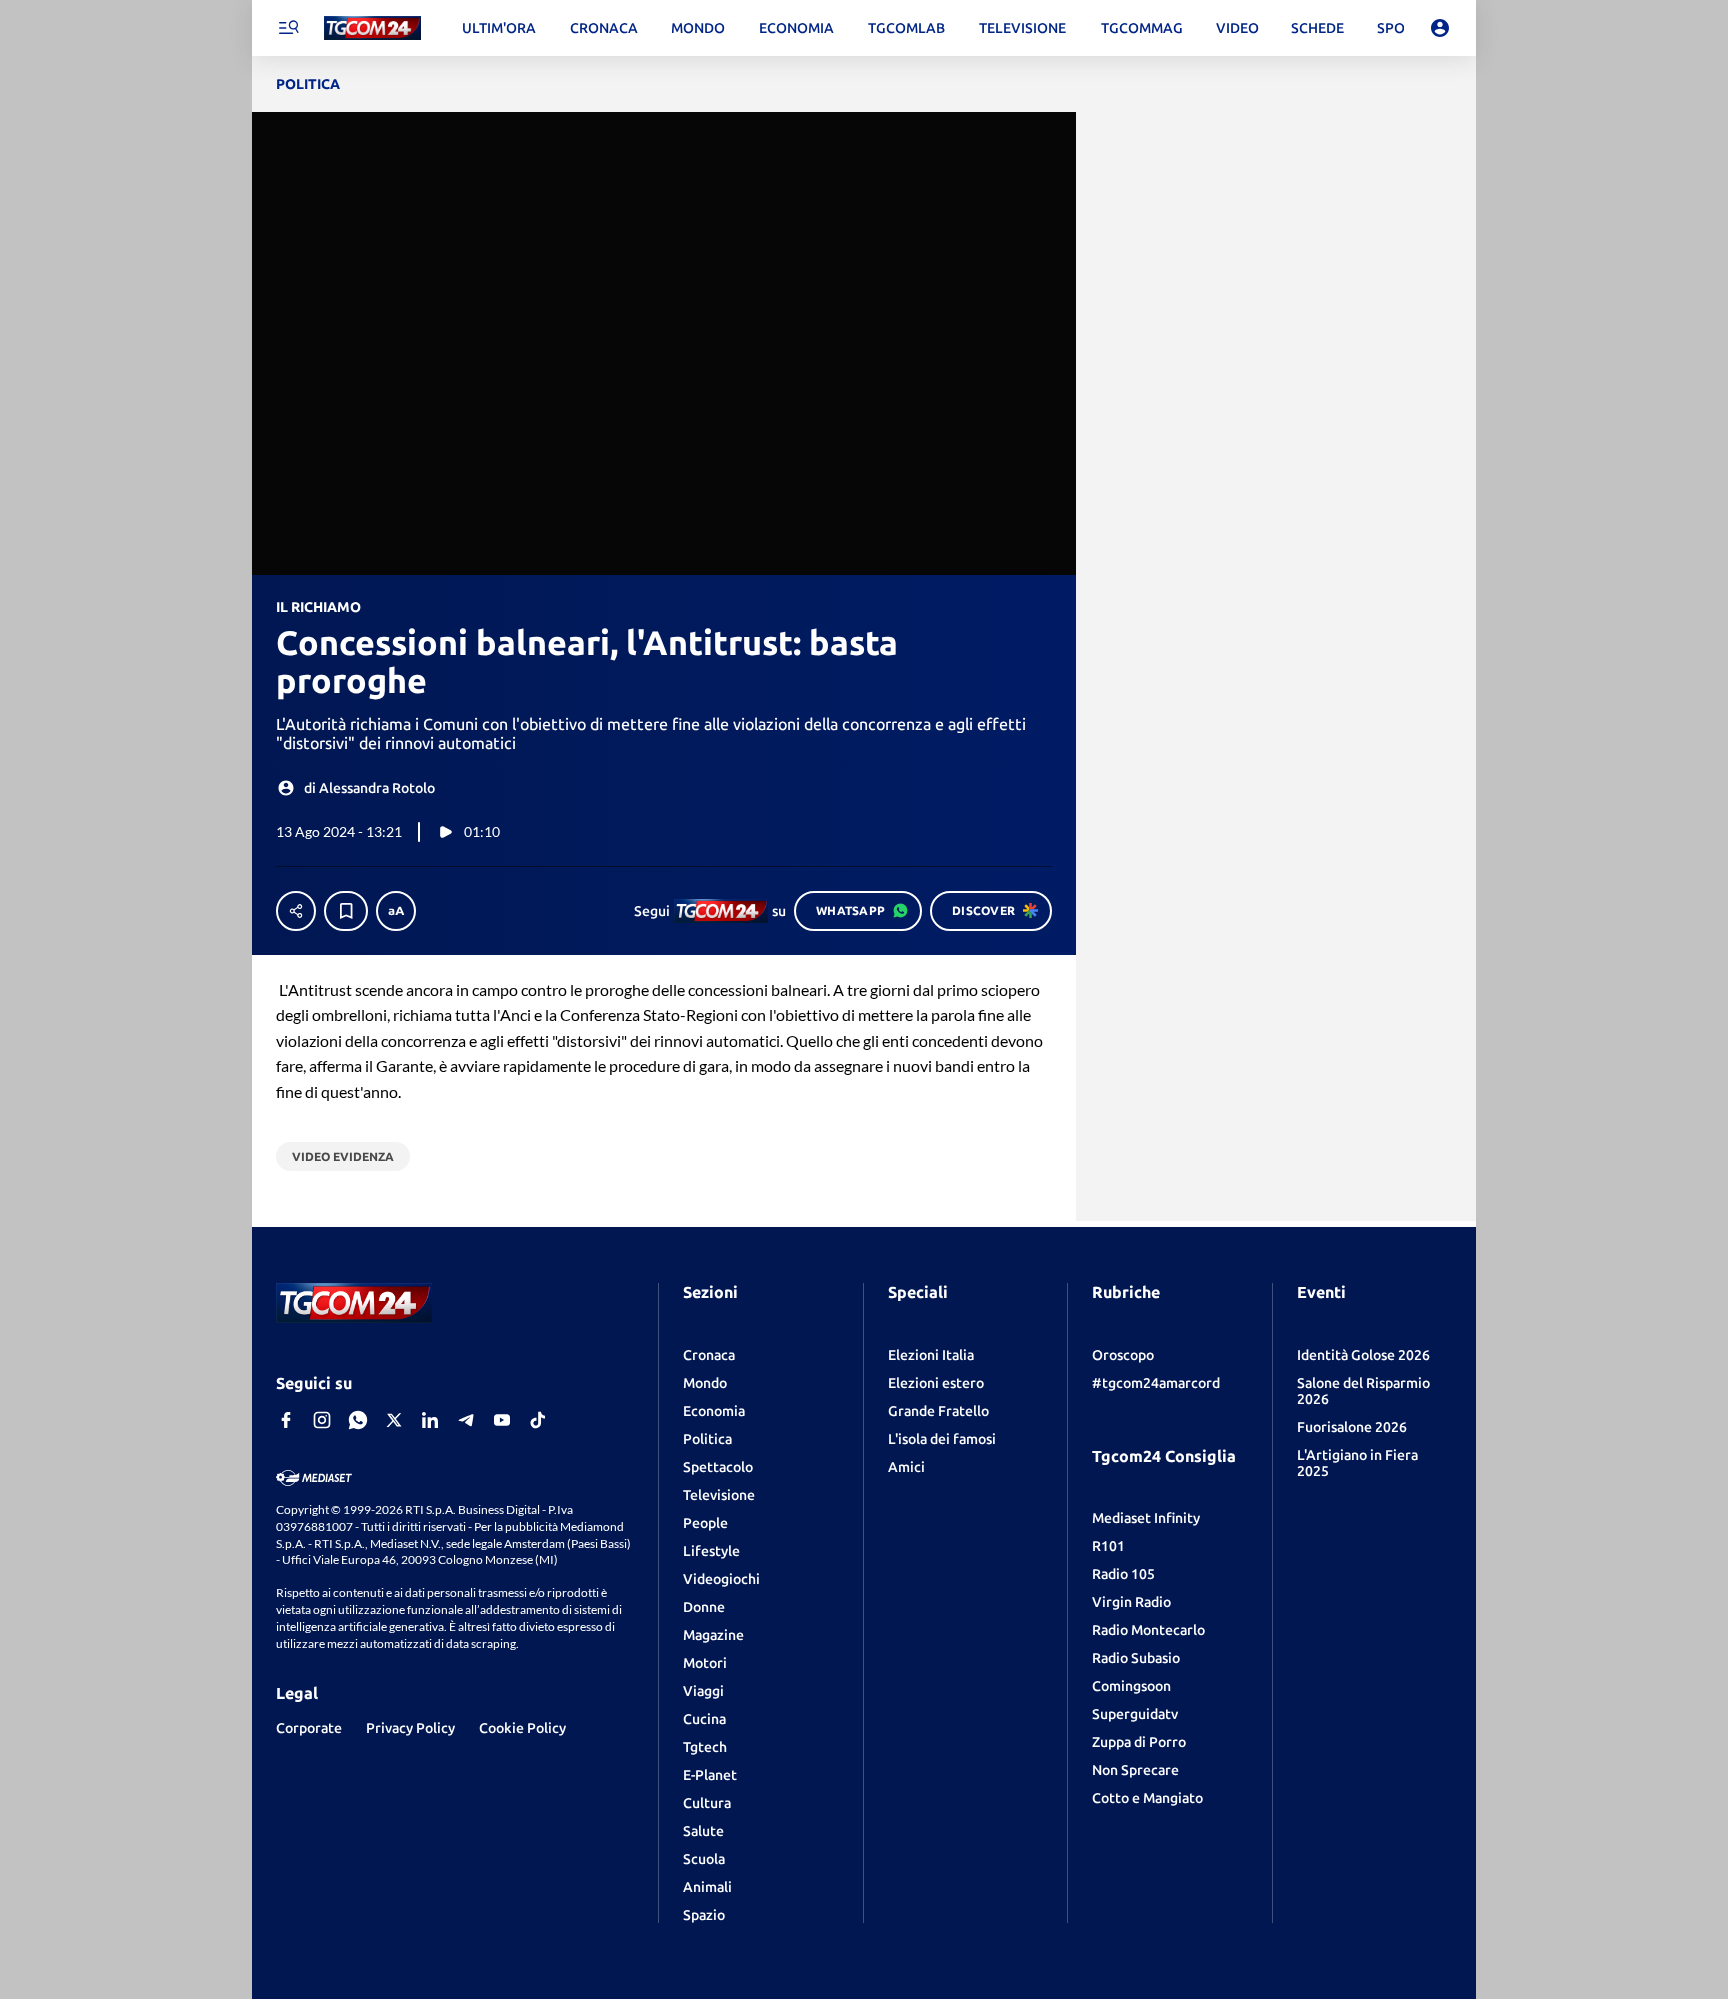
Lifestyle (711, 1551)
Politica (707, 1439)
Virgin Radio (1131, 1602)
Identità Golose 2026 (1363, 1355)
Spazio (704, 1915)
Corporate (309, 1728)
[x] (394, 1420)
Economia (714, 1411)
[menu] (288, 28)
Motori (705, 1663)
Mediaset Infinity (1146, 1518)
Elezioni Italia (931, 1355)
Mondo (705, 1383)
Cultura (707, 1803)
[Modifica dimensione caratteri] (396, 911)
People (705, 1523)
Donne (704, 1607)
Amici (906, 1467)
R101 (1108, 1546)
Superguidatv (1135, 1714)
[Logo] (372, 28)
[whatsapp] (358, 1420)
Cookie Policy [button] (522, 1728)
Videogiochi (721, 1579)
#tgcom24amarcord (1156, 1383)
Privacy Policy (410, 1728)
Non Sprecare (1135, 1770)
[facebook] (286, 1420)
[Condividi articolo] (296, 911)
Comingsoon (1131, 1686)
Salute (703, 1831)
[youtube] (502, 1420)
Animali (707, 1887)
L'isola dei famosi (942, 1439)
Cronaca (709, 1355)
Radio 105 (1123, 1574)
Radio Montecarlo (1148, 1630)
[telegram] (466, 1420)
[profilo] (1440, 28)
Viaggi (703, 1691)
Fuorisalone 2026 (1352, 1427)
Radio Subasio (1136, 1658)
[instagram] (322, 1420)
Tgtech (705, 1747)
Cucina (704, 1719)
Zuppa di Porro (1139, 1742)
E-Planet (710, 1775)
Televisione (719, 1495)
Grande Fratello (938, 1411)
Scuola (704, 1859)
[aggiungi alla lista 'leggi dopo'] (346, 911)
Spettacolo (718, 1467)
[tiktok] (538, 1420)
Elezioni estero (936, 1383)
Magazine (713, 1635)
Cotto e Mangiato (1147, 1798)
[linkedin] (430, 1420)
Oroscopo (1123, 1355)
